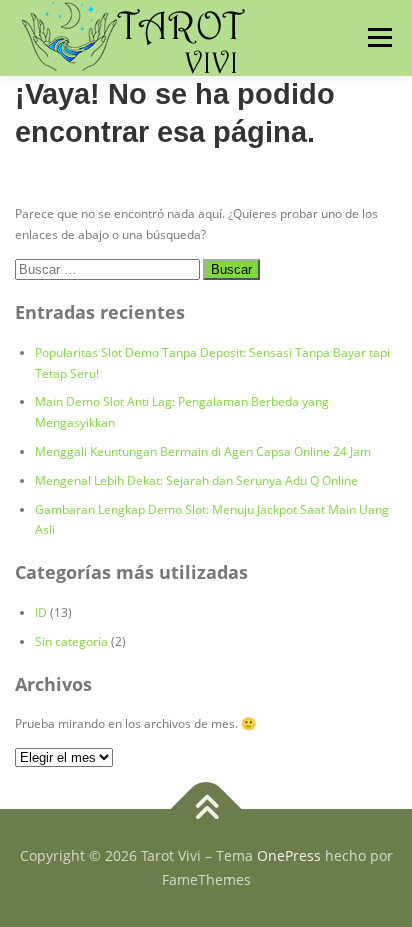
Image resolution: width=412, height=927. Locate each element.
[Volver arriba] (206, 809)
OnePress (289, 855)
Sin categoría (71, 641)
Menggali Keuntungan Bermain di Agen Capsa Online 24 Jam (203, 451)
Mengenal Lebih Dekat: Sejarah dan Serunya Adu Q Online (196, 480)
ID (41, 612)
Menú (378, 37)
